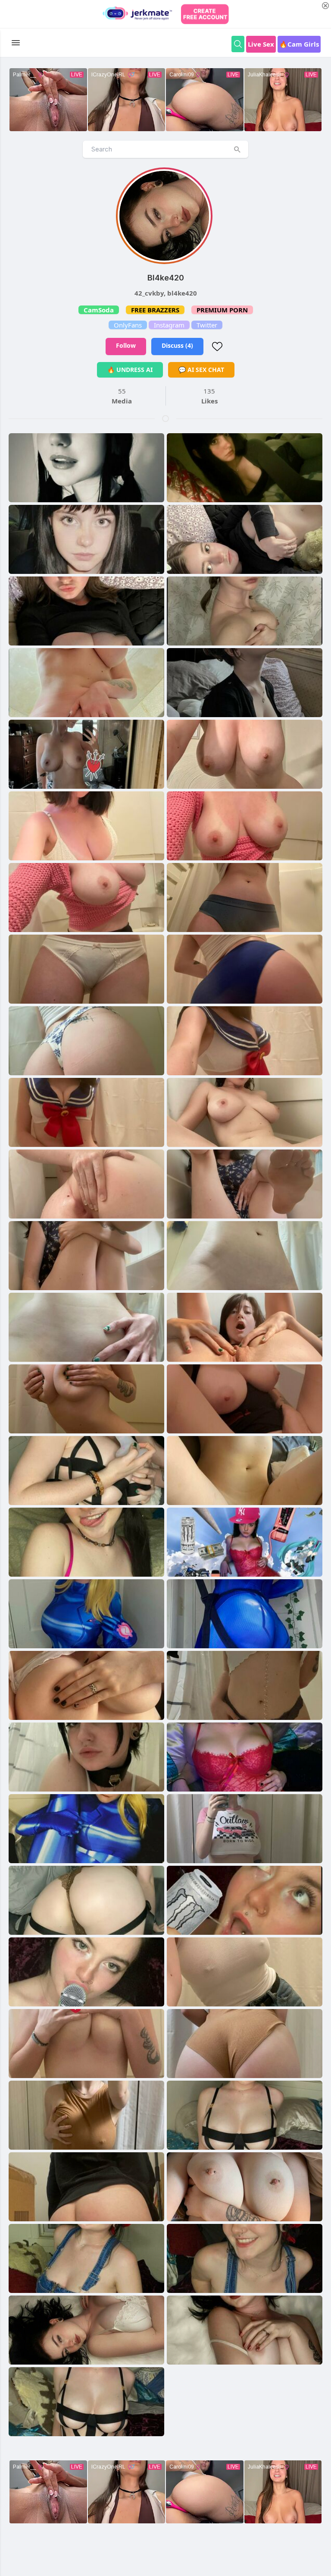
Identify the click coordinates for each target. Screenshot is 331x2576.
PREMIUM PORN (222, 310)
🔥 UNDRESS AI (130, 370)
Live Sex (261, 44)
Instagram (169, 325)
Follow (126, 345)
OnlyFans (128, 325)
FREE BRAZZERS (155, 310)
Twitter (207, 325)
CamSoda (99, 310)
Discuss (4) (177, 345)
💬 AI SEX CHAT (201, 370)
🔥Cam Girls (299, 44)
